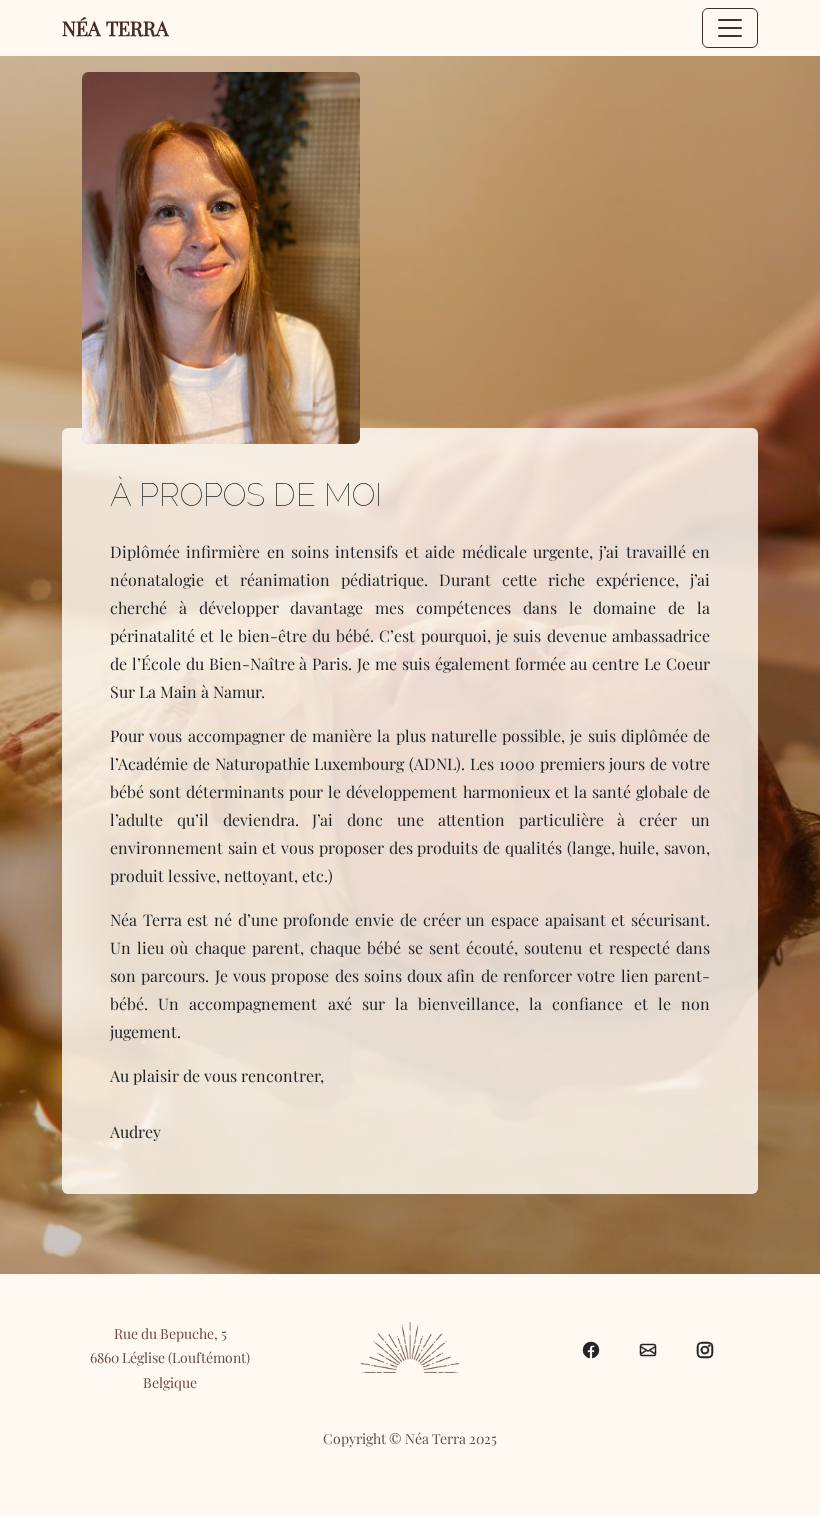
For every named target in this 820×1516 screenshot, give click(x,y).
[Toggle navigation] (730, 28)
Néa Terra (115, 27)
